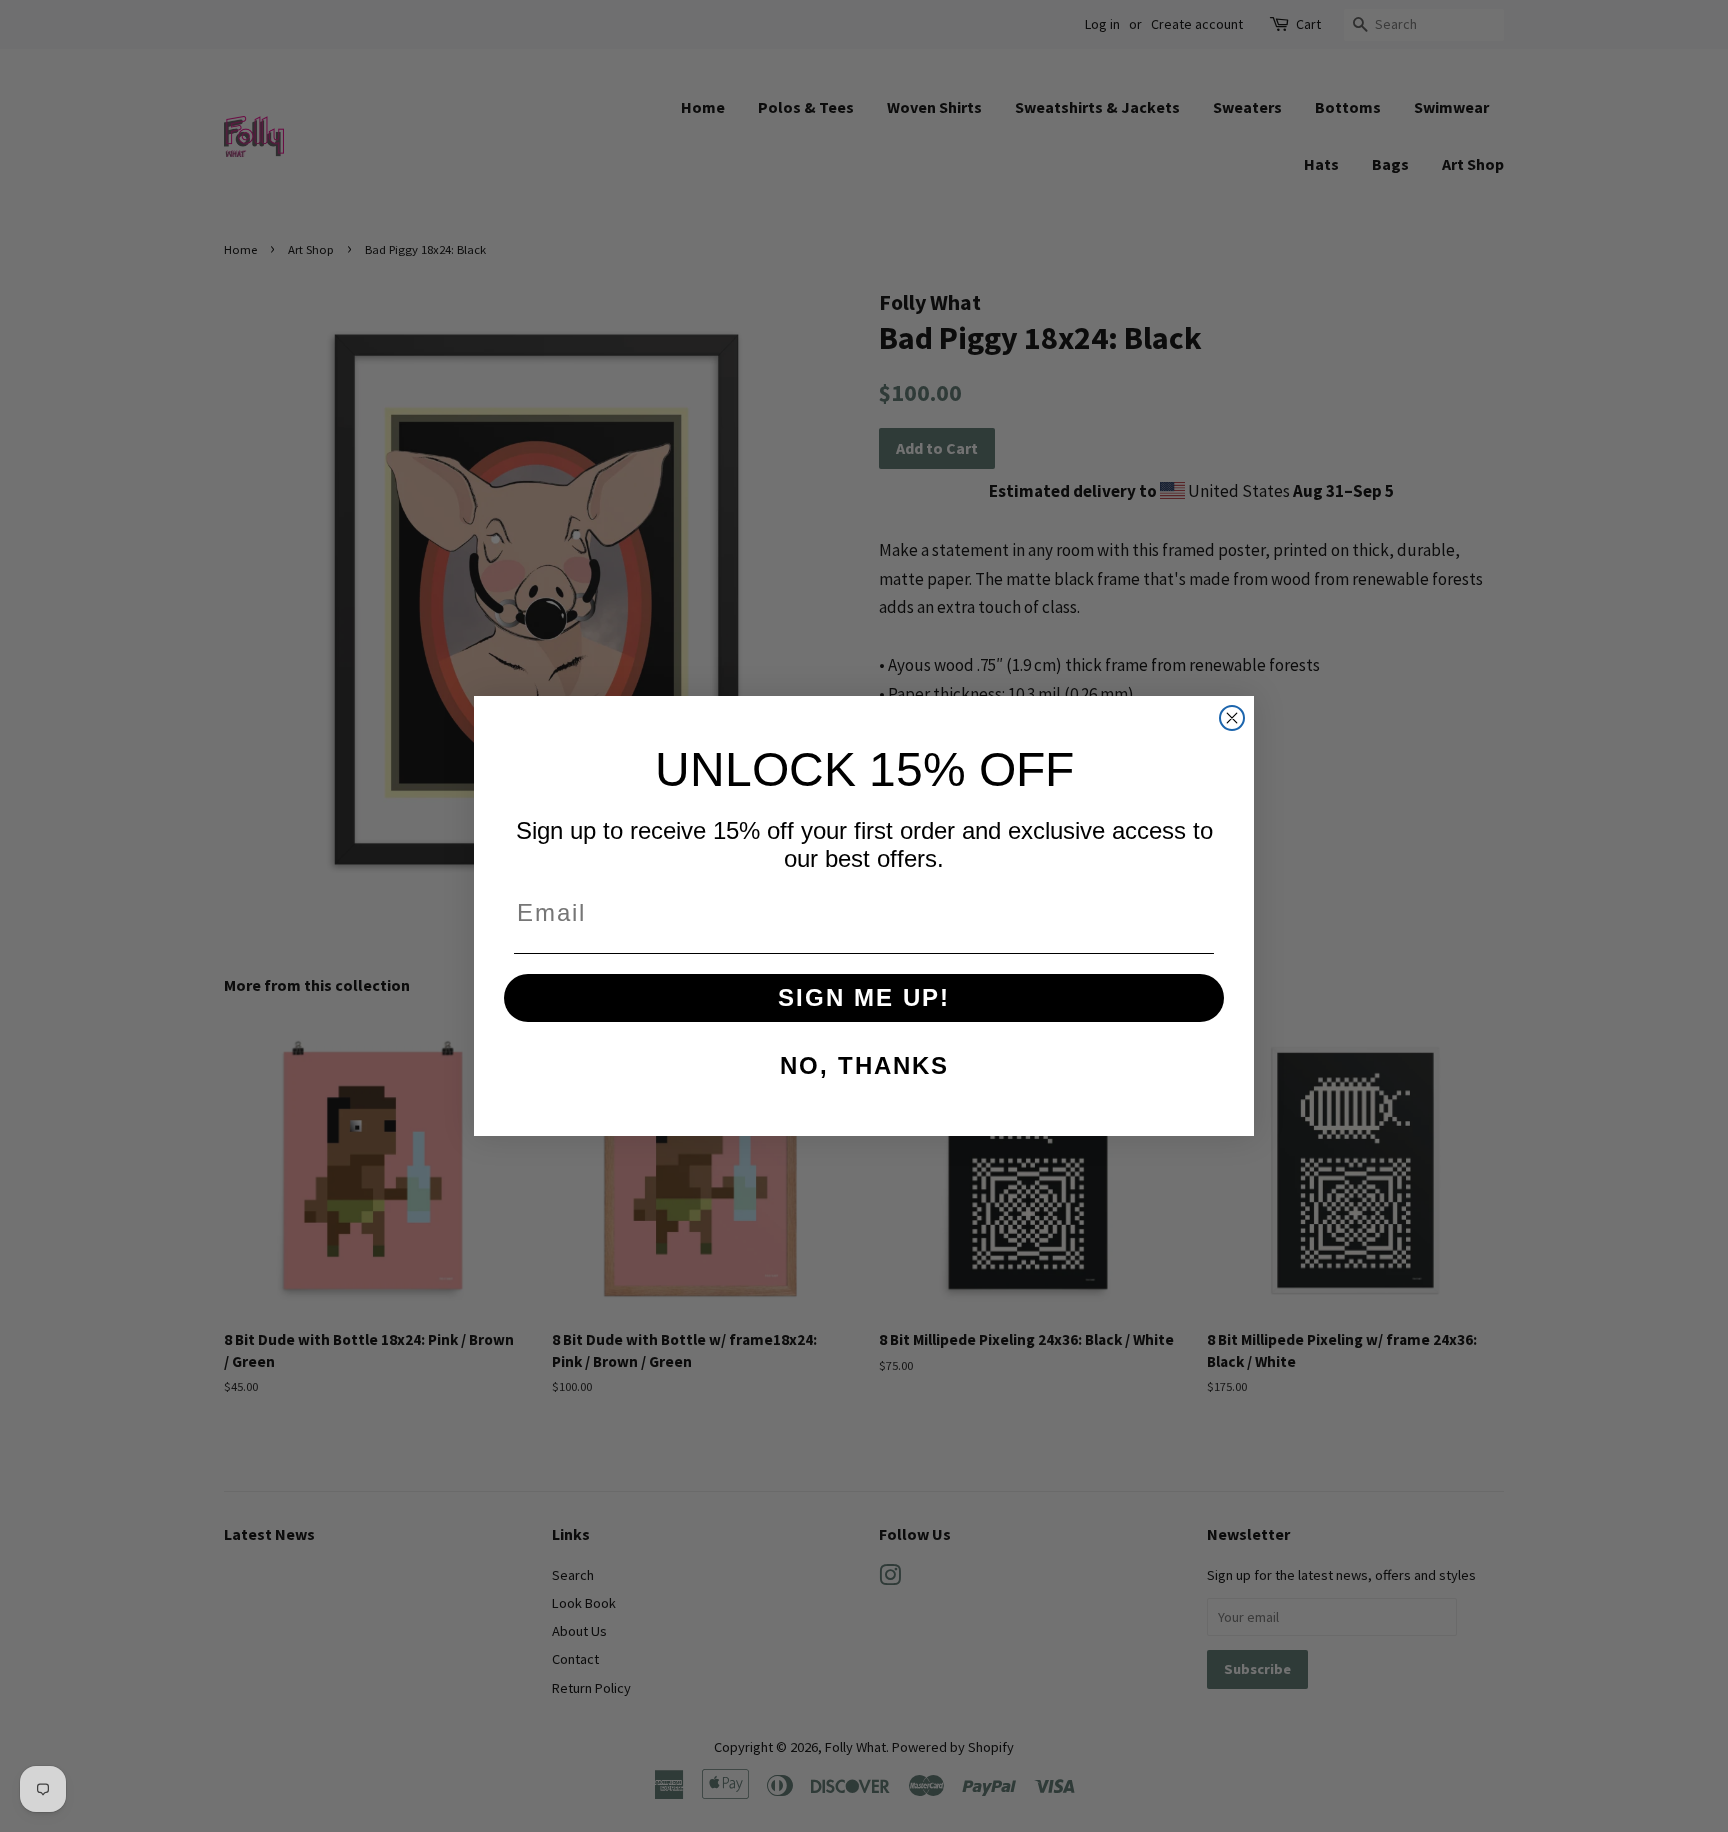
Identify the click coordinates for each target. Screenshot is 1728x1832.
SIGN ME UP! (864, 997)
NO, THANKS (864, 1065)
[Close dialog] (1232, 718)
